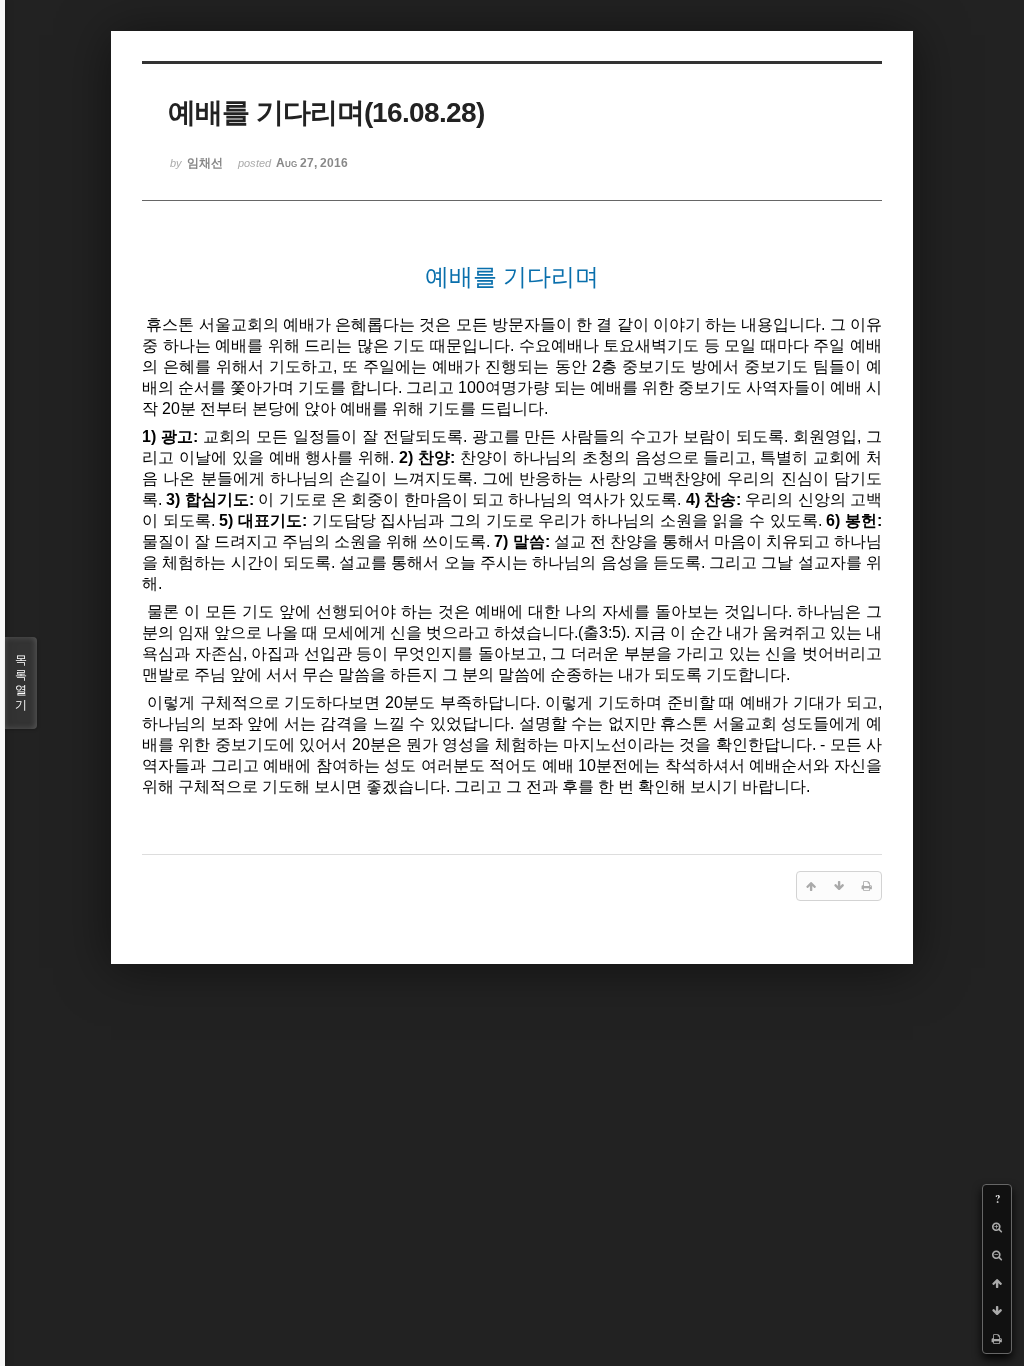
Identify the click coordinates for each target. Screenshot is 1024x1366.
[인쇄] (997, 1339)
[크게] (997, 1227)
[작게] (997, 1255)
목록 (21, 682)
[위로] (997, 1283)
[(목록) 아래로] (997, 1311)
